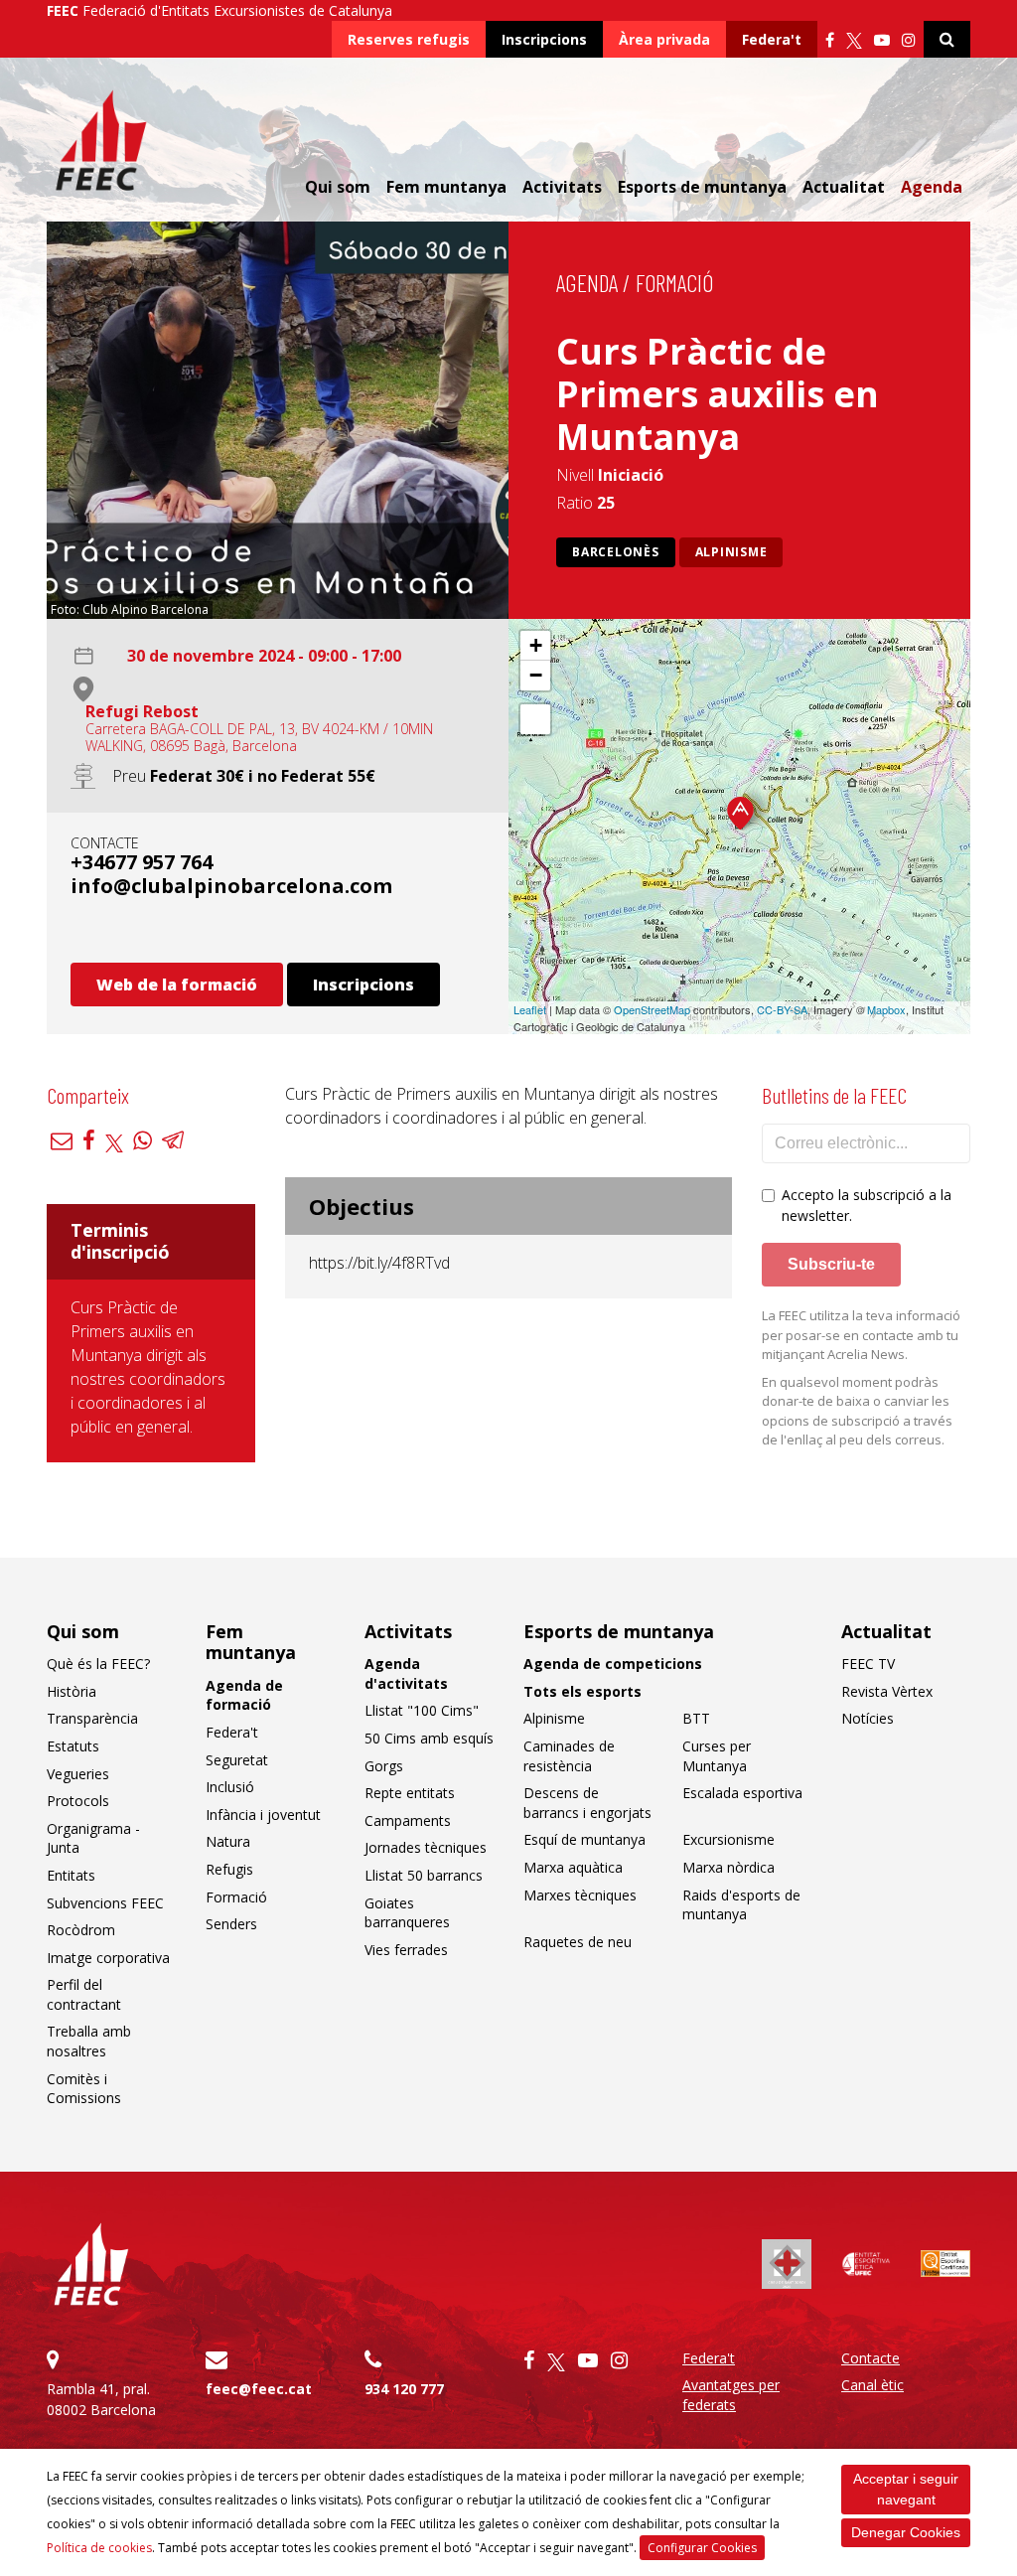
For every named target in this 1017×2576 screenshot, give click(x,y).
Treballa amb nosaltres (89, 2041)
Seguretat (237, 1760)
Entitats (71, 1875)
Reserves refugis (409, 39)
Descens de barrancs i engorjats (587, 1803)
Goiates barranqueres (407, 1913)
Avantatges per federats (731, 2395)
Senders (231, 1924)
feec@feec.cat (259, 2389)
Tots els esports (582, 1691)
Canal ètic (872, 2385)
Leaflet (530, 1009)
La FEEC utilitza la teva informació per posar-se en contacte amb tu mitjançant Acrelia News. (861, 1335)
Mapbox (886, 1009)
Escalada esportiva (742, 1793)
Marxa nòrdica (728, 1867)
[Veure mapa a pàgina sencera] (535, 719)
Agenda (932, 187)
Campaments (408, 1820)
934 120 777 (404, 2389)
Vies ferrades (406, 1950)
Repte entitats (410, 1793)
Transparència (92, 1718)
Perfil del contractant (84, 1994)
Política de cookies (99, 2548)
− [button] (536, 675)
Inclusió (230, 1787)
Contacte (871, 2358)
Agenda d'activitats (406, 1673)
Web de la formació (177, 985)
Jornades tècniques (426, 1847)
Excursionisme (728, 1839)
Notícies (868, 1718)
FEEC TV (868, 1664)
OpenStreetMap (652, 1009)
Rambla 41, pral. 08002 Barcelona (101, 2399)
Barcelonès (616, 552)
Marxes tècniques (580, 1895)
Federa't (772, 39)
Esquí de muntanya (584, 1839)
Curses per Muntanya (717, 1756)
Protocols (78, 1801)
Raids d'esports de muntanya (741, 1905)
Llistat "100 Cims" (422, 1710)
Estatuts (73, 1746)
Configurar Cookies (702, 2548)
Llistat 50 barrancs (424, 1875)
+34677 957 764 (142, 862)
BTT (696, 1718)
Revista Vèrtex (887, 1691)
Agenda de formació (244, 1695)
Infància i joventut (263, 1815)
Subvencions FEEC (105, 1903)
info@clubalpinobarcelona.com (231, 886)
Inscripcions (544, 39)
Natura (228, 1841)
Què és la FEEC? (98, 1664)
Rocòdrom (81, 1930)
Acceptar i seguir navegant (906, 2489)
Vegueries (78, 1774)
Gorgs (384, 1766)
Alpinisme (731, 552)
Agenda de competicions (613, 1664)
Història (72, 1691)
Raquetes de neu (578, 1942)
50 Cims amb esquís (429, 1738)
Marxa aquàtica (573, 1867)
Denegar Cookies (906, 2532)
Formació (674, 283)
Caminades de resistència (569, 1756)
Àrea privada (664, 39)
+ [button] (536, 645)
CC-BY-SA (782, 1009)
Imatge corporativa (108, 1958)
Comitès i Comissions (84, 2089)
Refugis (229, 1869)
